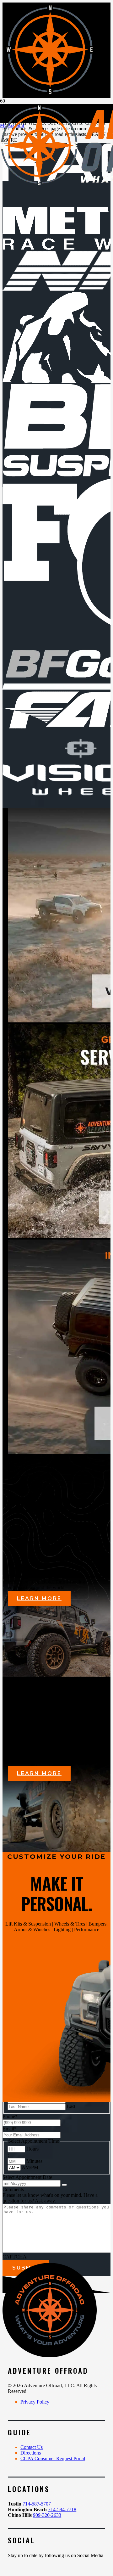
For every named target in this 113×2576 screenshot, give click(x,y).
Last (71, 2106)
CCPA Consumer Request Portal (53, 2458)
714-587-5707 (37, 2504)
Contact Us (32, 2447)
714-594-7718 (62, 2509)
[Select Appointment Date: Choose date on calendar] (64, 2185)
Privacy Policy (35, 2402)
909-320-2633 (47, 2515)
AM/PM (30, 2167)
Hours (32, 2149)
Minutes (34, 2161)
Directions (31, 2453)
